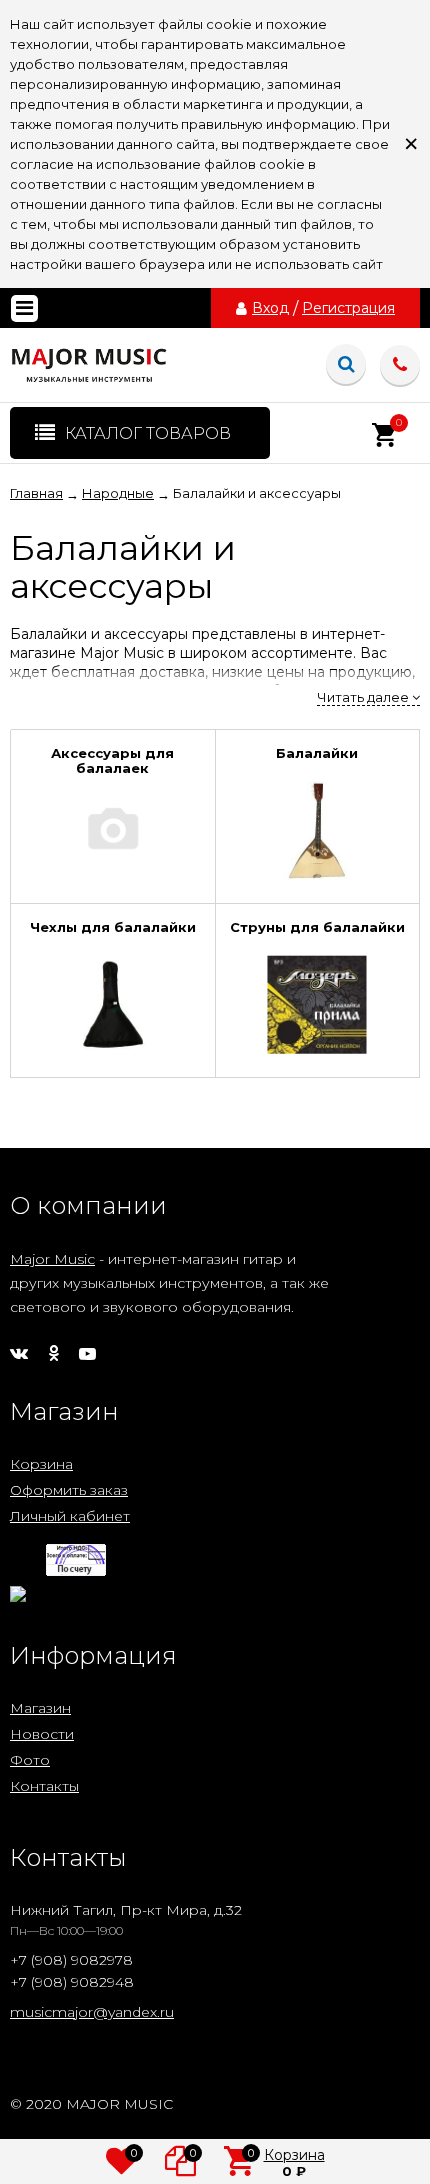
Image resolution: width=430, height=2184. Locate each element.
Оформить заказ (69, 1490)
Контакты (44, 1786)
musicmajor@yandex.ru (92, 2012)
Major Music (52, 1259)
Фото (30, 1760)
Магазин (40, 1708)
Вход (270, 308)
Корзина (41, 1464)
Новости (42, 1734)
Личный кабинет (70, 1516)
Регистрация (348, 308)
